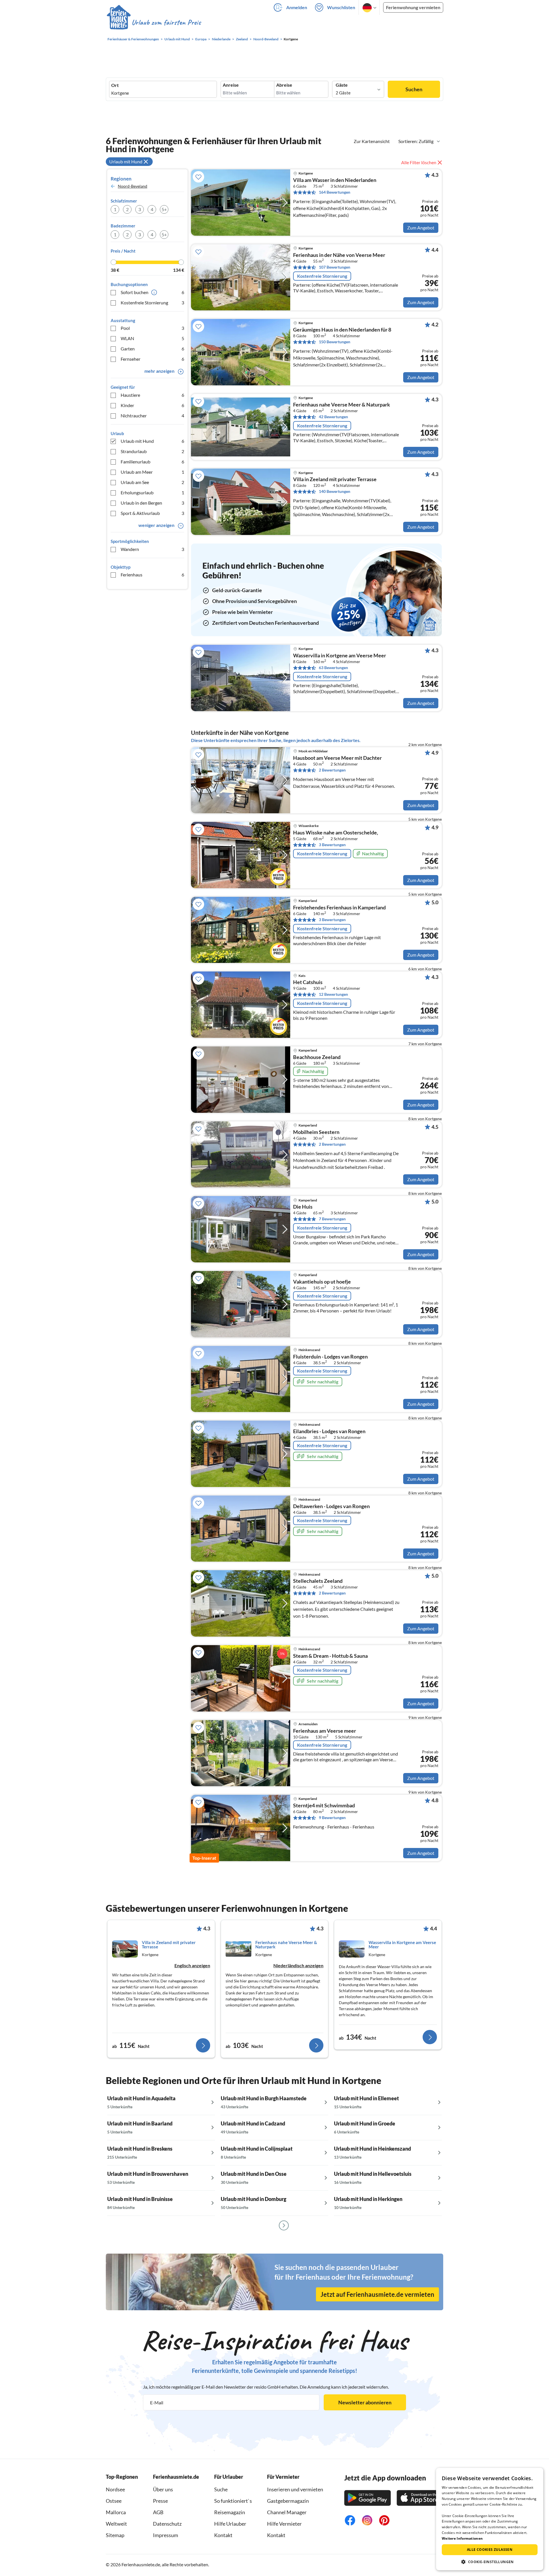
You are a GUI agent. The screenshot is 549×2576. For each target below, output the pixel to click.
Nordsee (115, 2489)
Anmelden (297, 7)
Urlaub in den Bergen (152, 503)
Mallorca (116, 2512)
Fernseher (152, 359)
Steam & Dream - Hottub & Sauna (330, 1656)
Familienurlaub (152, 462)
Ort (115, 85)
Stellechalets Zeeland (318, 1581)
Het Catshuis (308, 982)
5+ (164, 209)
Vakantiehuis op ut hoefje (322, 1282)
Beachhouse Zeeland (317, 1057)
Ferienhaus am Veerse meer (325, 1731)
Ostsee (114, 2501)
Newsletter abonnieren (365, 2402)
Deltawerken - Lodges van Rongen (331, 1506)
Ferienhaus (152, 575)
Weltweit (116, 2524)
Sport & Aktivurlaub (152, 513)
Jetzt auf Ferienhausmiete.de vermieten (377, 2294)
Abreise (284, 85)
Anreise (231, 85)
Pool (152, 328)
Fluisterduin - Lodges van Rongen (330, 1357)
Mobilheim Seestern (316, 1132)
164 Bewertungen (335, 192)
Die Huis (303, 1207)
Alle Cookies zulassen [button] (490, 2550)
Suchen (414, 89)
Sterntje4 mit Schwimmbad (324, 1806)
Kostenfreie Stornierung (152, 303)
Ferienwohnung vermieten (413, 7)
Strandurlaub (152, 451)
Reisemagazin (230, 2512)
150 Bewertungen (335, 342)
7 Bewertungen (332, 1219)
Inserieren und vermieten (295, 2489)
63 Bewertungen (333, 668)
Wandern (152, 549)
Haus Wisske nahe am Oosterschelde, (336, 833)
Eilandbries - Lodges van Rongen (329, 1431)
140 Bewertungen (335, 491)
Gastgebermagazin (288, 2501)
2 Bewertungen (332, 770)
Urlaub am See (152, 482)
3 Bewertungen (332, 845)
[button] (490, 2562)
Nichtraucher (152, 416)
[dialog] (490, 2519)
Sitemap (115, 2535)
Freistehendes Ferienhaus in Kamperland (339, 908)
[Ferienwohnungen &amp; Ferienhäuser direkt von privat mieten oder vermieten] (154, 23)
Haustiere (152, 395)
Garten (152, 349)
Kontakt (223, 2535)
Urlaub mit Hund (152, 441)
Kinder (152, 405)
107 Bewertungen (335, 267)
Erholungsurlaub (152, 492)
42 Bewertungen (333, 417)
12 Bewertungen (333, 994)
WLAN (152, 338)
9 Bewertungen (332, 1818)
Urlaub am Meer (152, 472)
